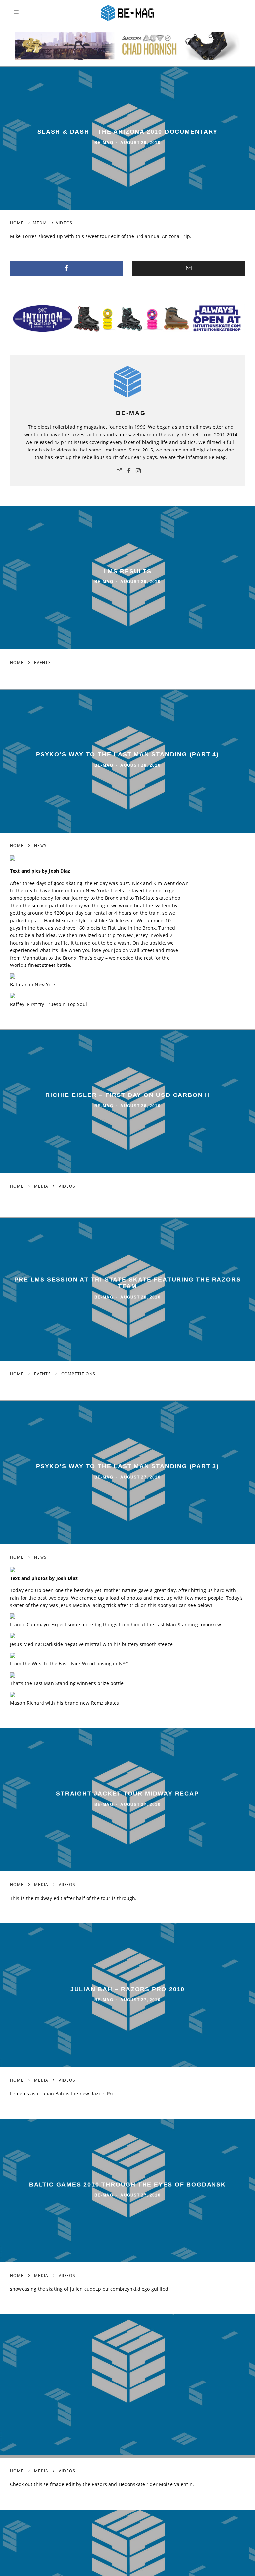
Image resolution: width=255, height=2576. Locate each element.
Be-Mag (104, 143)
